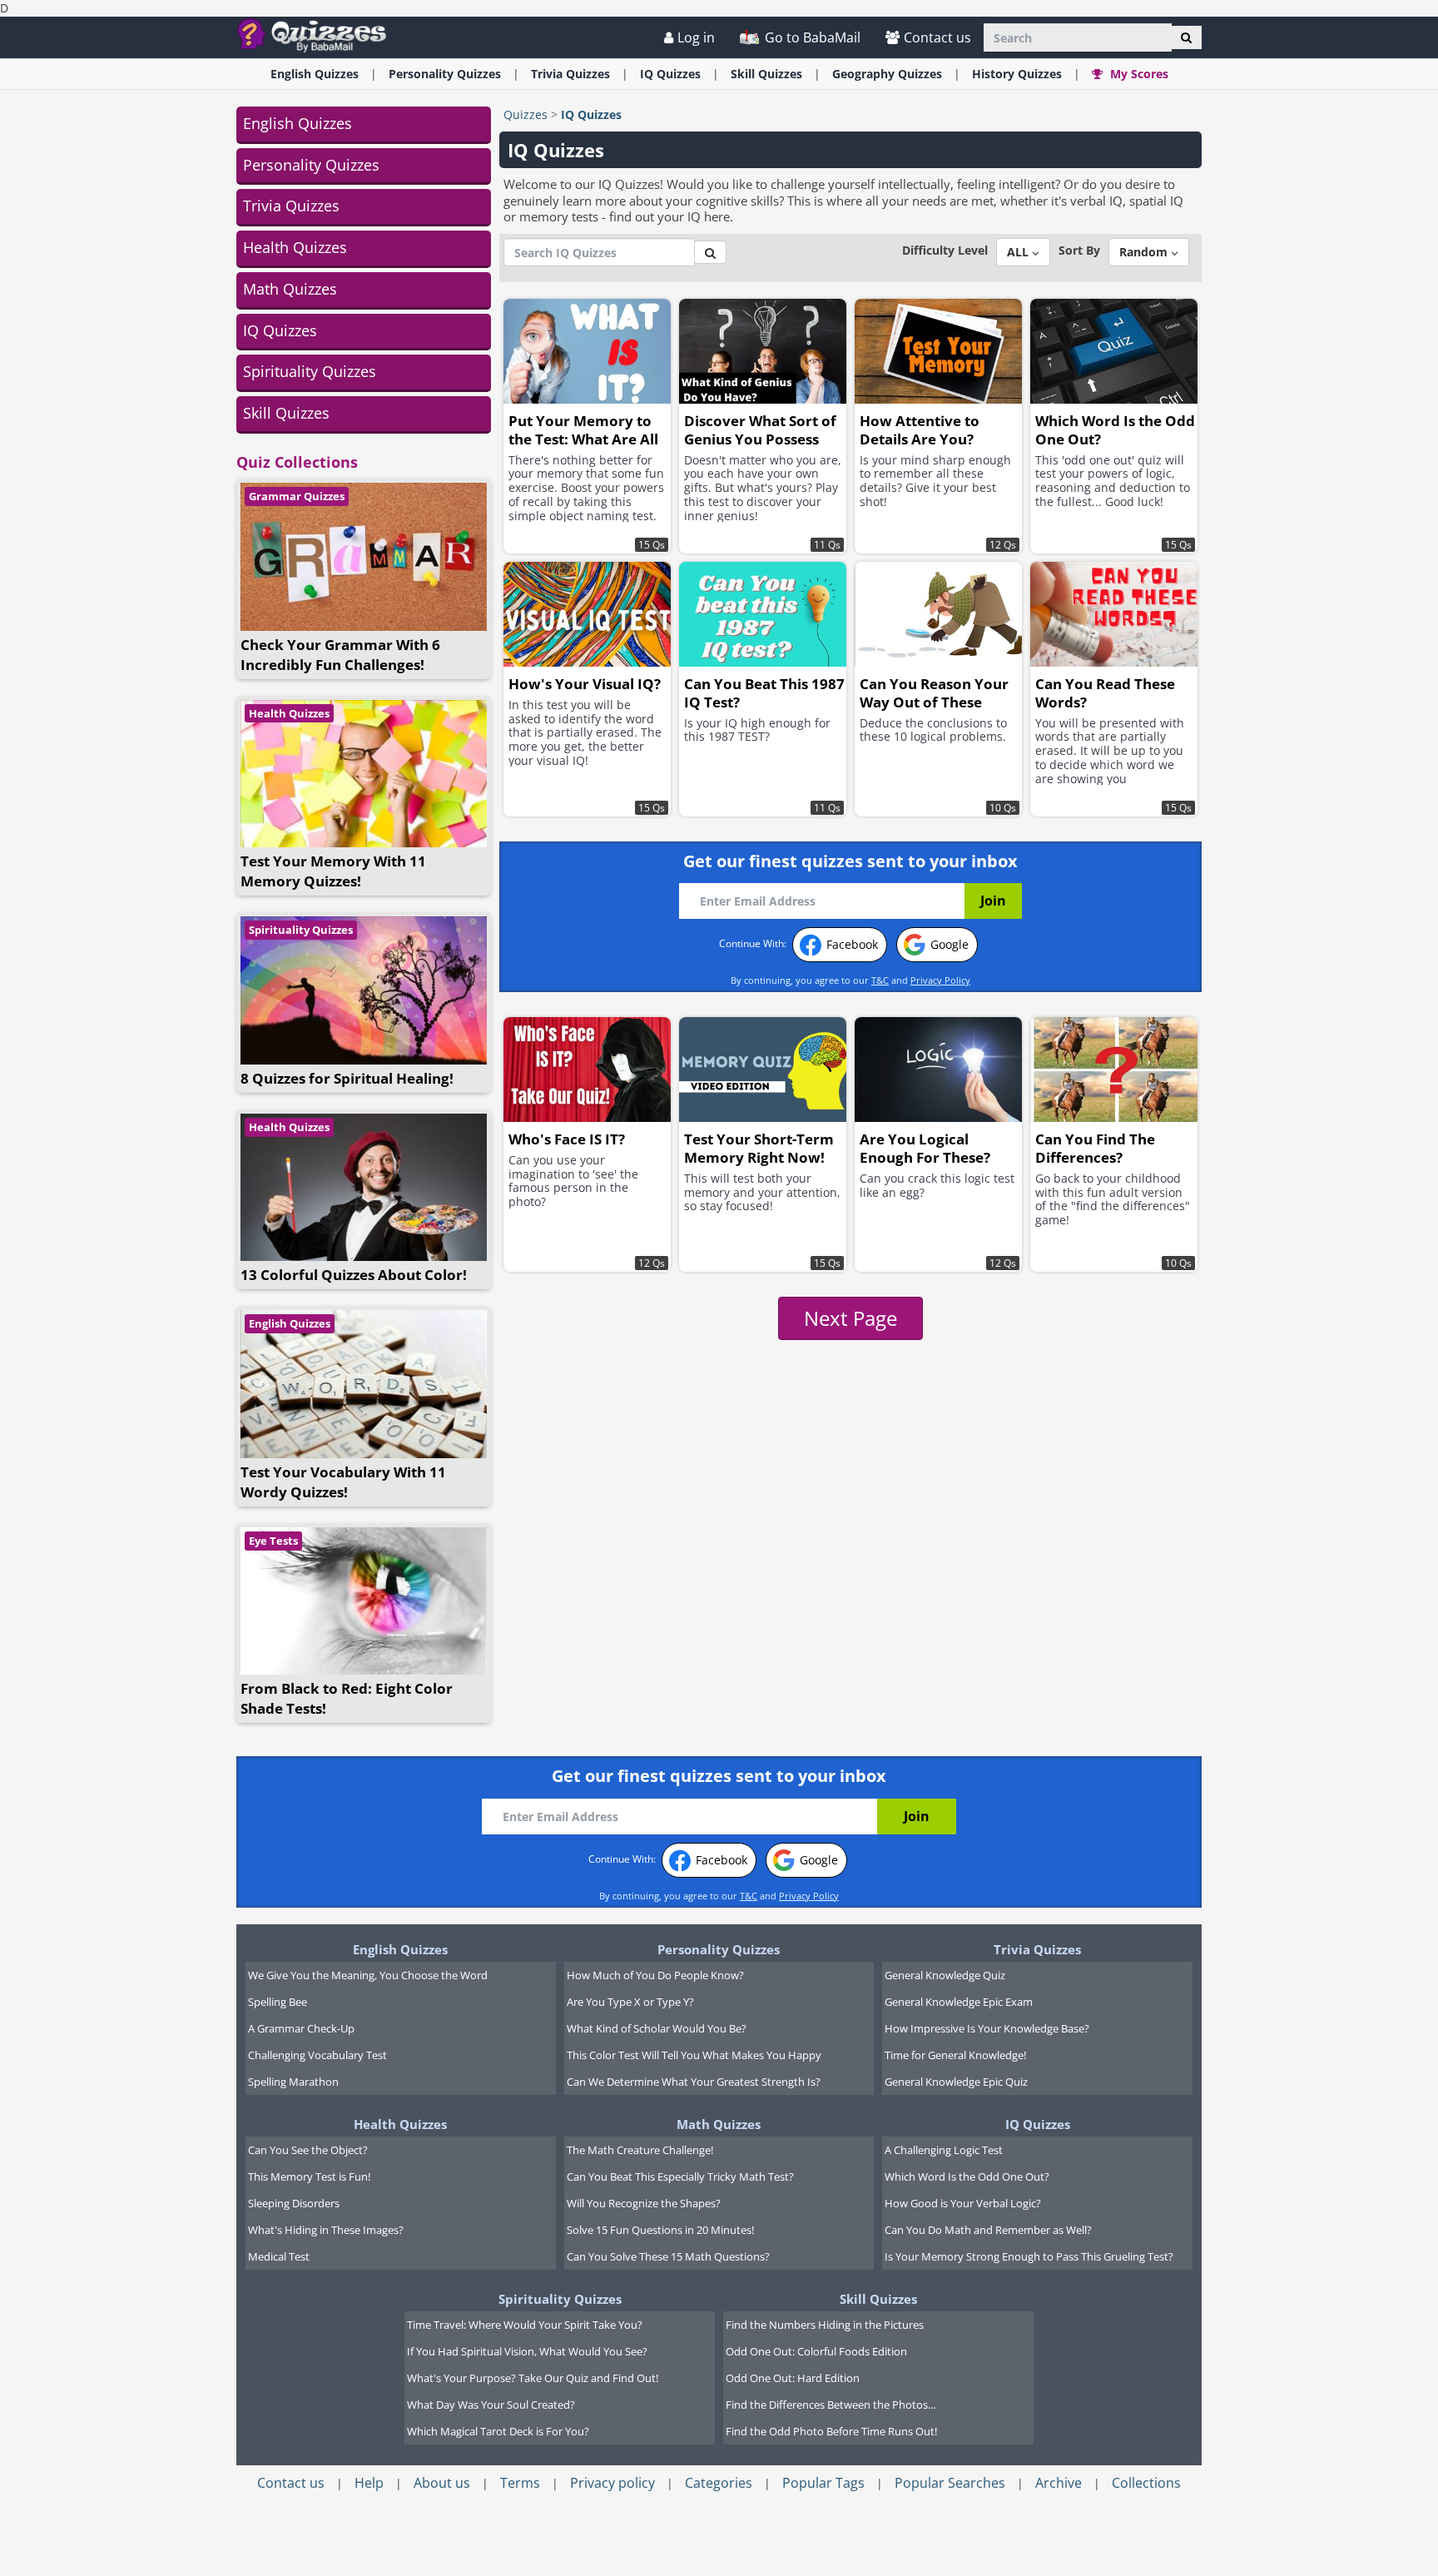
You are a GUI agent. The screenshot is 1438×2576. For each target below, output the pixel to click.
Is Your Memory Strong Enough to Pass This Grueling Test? (1029, 2256)
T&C (880, 980)
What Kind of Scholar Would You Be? (657, 2028)
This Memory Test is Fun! (309, 2176)
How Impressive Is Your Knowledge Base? (987, 2028)
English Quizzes (298, 123)
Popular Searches (950, 2483)
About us (442, 2483)
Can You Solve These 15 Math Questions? (668, 2256)
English (315, 74)
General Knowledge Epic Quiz (956, 2082)
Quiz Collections (297, 462)
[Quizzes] (318, 35)
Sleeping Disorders (294, 2203)
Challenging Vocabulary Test (317, 2055)
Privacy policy (612, 2483)
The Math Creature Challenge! (640, 2150)
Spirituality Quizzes (310, 371)
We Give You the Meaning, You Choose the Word (368, 1975)
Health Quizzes (295, 247)
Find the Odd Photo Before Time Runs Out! (831, 2431)
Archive (1059, 2483)
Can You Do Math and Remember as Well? (988, 2230)
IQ (670, 74)
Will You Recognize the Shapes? (644, 2203)
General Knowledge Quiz (945, 1975)
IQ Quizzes (280, 330)
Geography (887, 74)
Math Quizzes (290, 289)
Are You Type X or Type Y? (630, 2002)
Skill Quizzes (286, 413)
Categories (719, 2483)
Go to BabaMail (811, 37)
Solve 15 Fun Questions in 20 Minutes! (660, 2230)
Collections (1146, 2483)
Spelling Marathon (293, 2082)
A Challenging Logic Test (944, 2150)
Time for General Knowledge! (955, 2055)
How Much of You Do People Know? (655, 1975)
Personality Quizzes (311, 165)
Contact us (937, 37)
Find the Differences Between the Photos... (831, 2405)
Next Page (850, 1318)
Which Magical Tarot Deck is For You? (498, 2431)
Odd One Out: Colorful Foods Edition (816, 2351)
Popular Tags (823, 2483)
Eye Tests (273, 1541)
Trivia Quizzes (291, 206)
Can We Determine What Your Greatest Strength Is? (694, 2082)
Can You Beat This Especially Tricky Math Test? (680, 2176)
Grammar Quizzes (297, 496)
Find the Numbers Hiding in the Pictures (825, 2325)
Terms (520, 2483)
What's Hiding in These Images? (326, 2230)
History (1017, 74)
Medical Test (279, 2256)
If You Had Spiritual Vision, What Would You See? (527, 2351)
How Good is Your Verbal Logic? (963, 2203)
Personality (445, 74)
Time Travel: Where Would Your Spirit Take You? (525, 2325)
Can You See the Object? (308, 2150)
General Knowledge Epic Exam (959, 2002)
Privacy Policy (940, 980)
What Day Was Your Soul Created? (491, 2405)
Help (369, 2483)
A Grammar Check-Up (301, 2028)
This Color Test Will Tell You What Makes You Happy (694, 2055)
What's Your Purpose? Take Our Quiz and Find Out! (533, 2378)
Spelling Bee (278, 2002)
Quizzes (526, 114)
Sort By (1079, 250)
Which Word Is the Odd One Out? (967, 2176)
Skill (766, 74)
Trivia (570, 74)
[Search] (1186, 37)
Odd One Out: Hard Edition (793, 2378)
